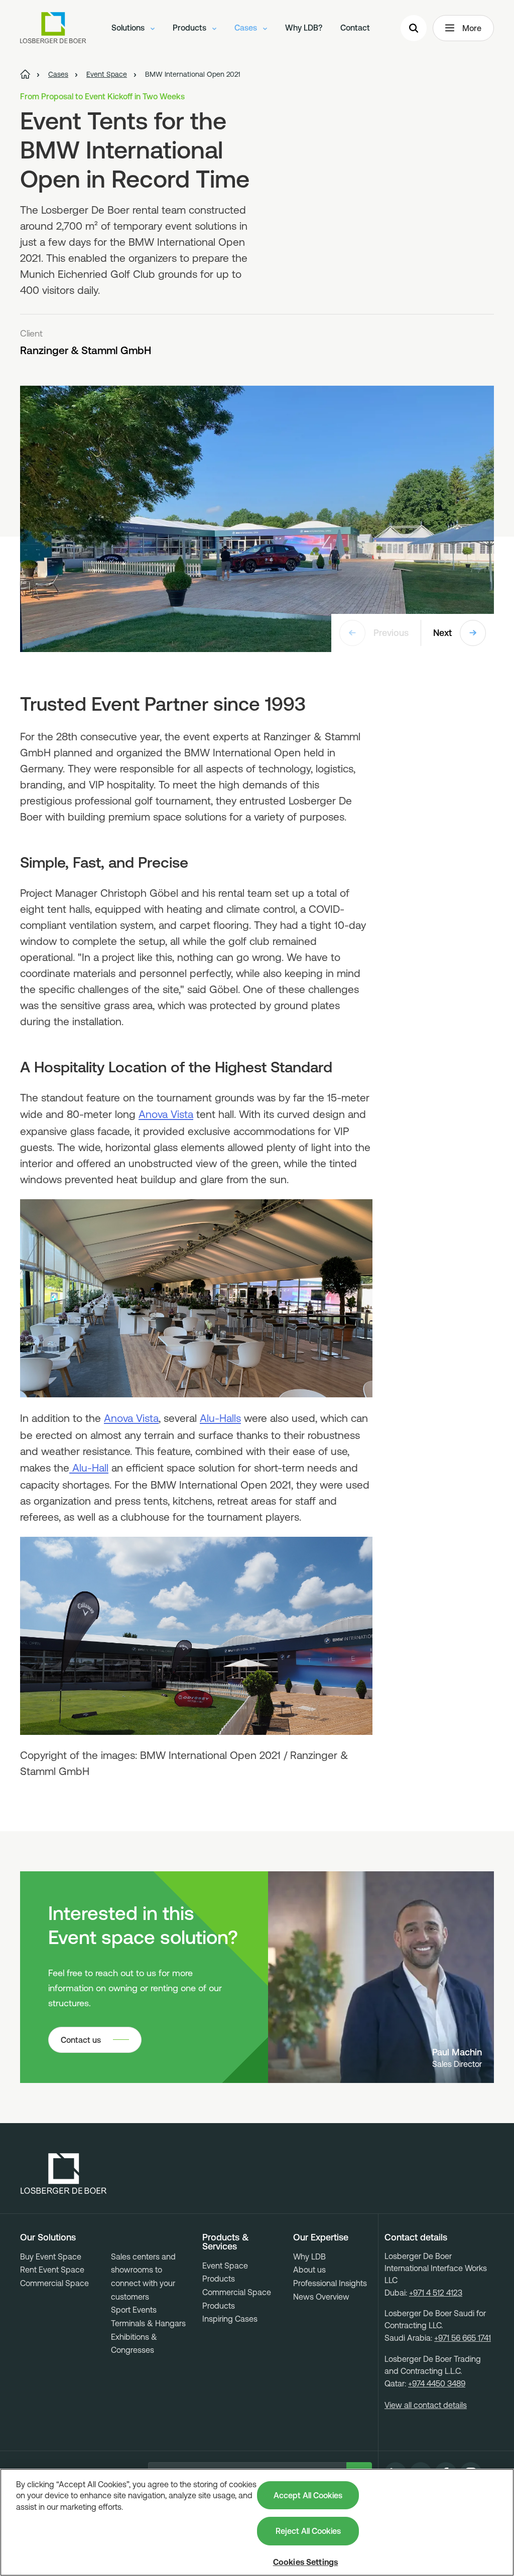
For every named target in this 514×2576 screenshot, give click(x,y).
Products (190, 28)
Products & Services (226, 2242)
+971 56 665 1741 (463, 2338)
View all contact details (426, 2405)
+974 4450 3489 (437, 2383)
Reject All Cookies (308, 2531)
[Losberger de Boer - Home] (64, 2174)
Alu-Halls (220, 1418)
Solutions (129, 28)
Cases (247, 28)
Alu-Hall (89, 1468)
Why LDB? (304, 28)
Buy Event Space (51, 2257)
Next (442, 633)
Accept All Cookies (308, 2495)
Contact (355, 28)
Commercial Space (54, 2283)
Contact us (81, 2040)
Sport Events (134, 2310)
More (472, 28)
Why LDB (309, 2257)
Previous (391, 633)
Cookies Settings (306, 2562)
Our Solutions (48, 2237)
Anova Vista (166, 1114)
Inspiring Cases (230, 2319)
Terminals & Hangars (148, 2323)
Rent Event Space (52, 2270)
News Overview (321, 2297)
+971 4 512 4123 (436, 2293)
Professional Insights (330, 2283)
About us (309, 2270)
